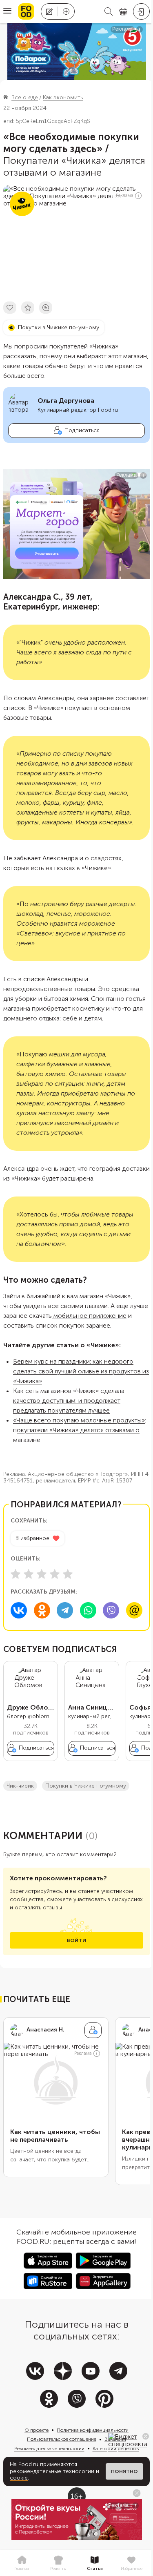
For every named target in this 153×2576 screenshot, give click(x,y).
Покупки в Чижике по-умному (59, 327)
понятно (124, 2471)
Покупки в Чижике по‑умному (86, 1786)
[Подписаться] (93, 2030)
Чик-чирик (20, 1786)
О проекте (37, 2430)
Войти (76, 1940)
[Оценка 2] (29, 1574)
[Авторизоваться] (141, 11)
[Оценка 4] (55, 1574)
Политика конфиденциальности (93, 2430)
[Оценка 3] (42, 1574)
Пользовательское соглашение (62, 2439)
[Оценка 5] (68, 1574)
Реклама (125, 195)
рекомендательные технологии (52, 2471)
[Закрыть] (146, 2436)
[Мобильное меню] (7, 11)
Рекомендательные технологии (49, 2449)
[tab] (22, 2563)
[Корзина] (123, 12)
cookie (19, 2478)
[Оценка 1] (16, 1574)
